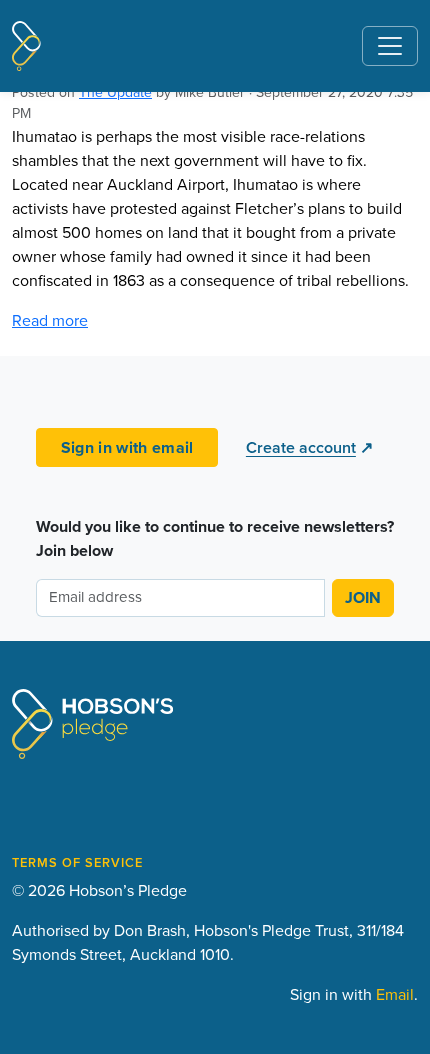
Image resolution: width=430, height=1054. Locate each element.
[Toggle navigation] (390, 46)
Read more (50, 320)
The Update (115, 92)
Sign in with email (127, 447)
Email (395, 994)
